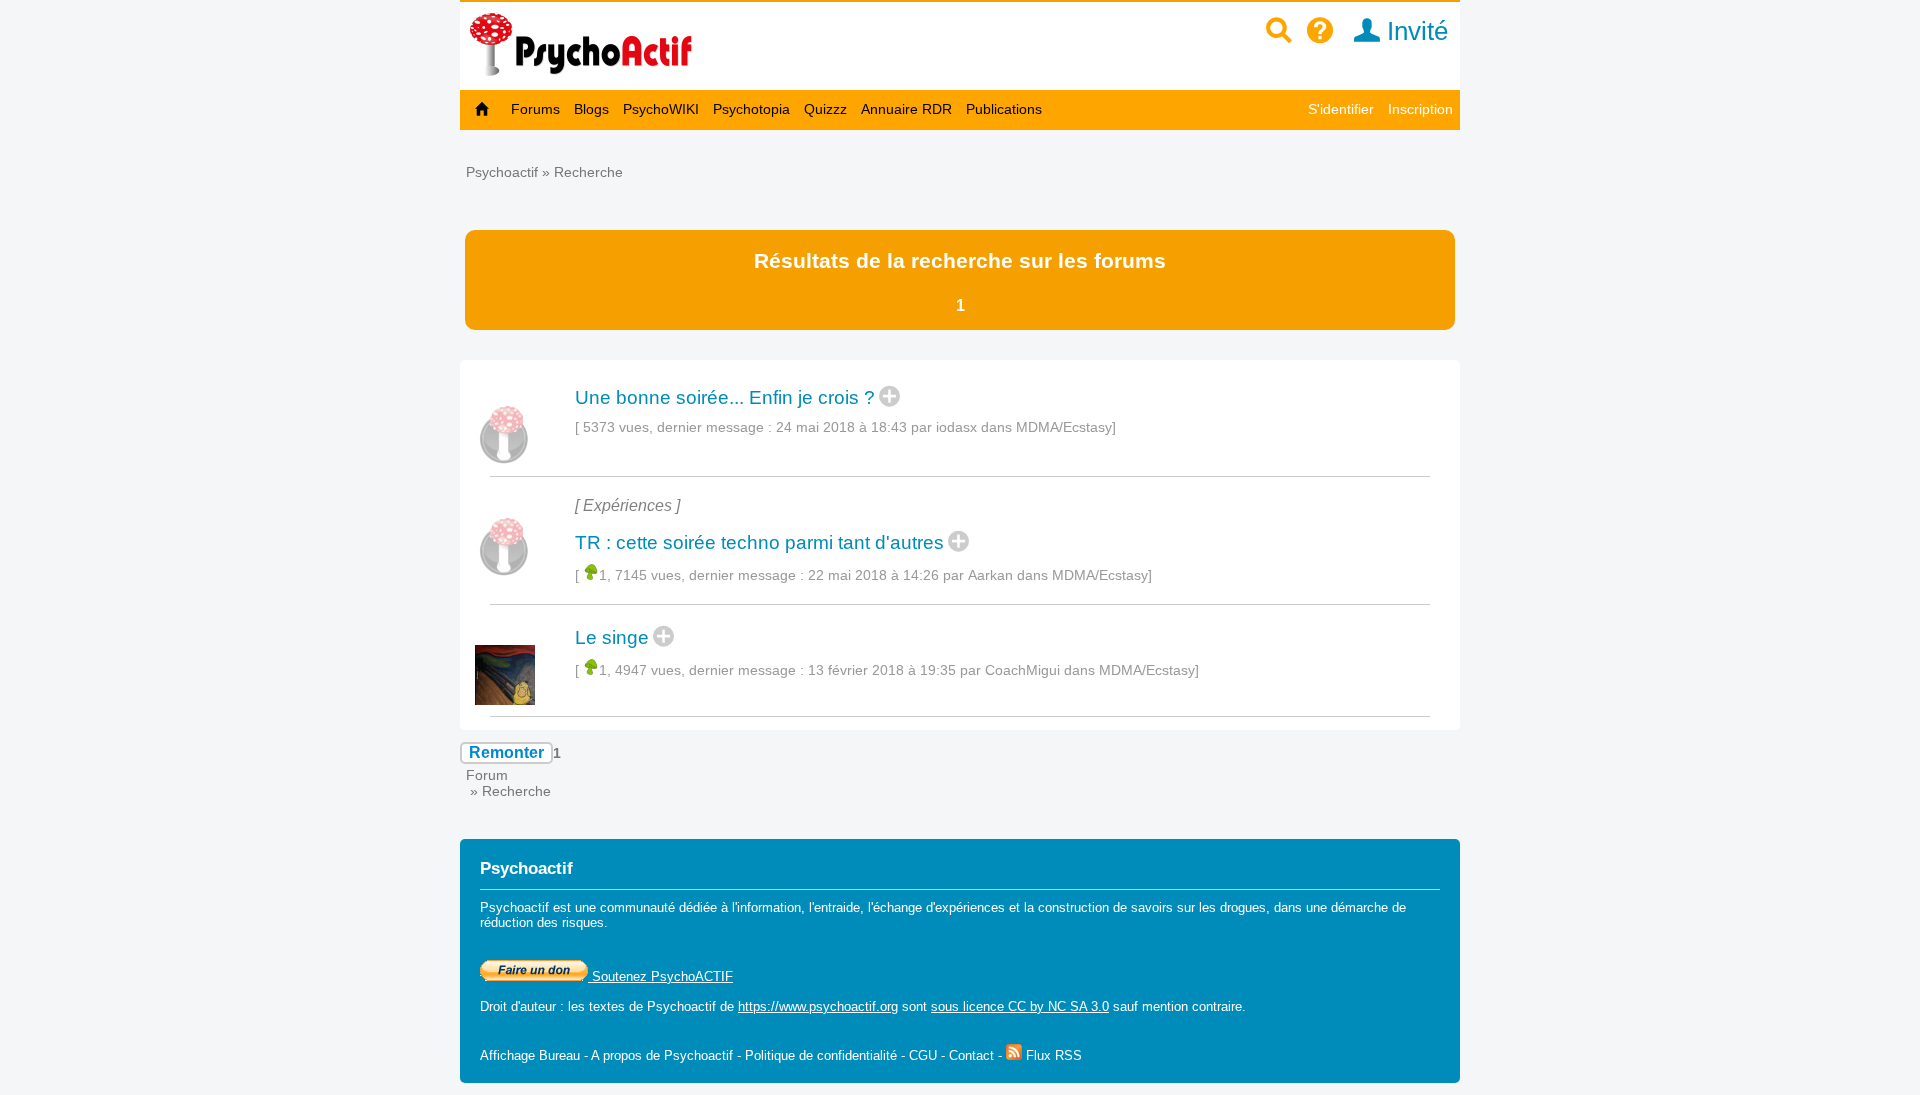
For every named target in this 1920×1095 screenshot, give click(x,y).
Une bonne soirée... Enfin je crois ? (725, 397)
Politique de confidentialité (821, 1055)
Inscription (1420, 109)
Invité (1414, 31)
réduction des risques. (544, 922)
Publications (1004, 109)
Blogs (591, 109)
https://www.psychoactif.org (818, 1006)
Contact (971, 1055)
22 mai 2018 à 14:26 (873, 575)
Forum (487, 775)
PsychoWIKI (661, 109)
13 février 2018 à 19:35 (882, 670)
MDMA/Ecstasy (1064, 427)
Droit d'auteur (518, 1006)
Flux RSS (1052, 1055)
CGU (923, 1055)
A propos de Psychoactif (662, 1055)
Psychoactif (502, 172)
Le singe (612, 637)
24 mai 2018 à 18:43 (841, 427)
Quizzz (825, 109)
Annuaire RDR (906, 109)
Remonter (506, 752)
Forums (535, 109)
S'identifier (1341, 109)
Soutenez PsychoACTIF (660, 976)
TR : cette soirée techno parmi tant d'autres (759, 542)
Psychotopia (751, 109)
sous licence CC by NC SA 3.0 (1020, 1006)
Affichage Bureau (530, 1055)
